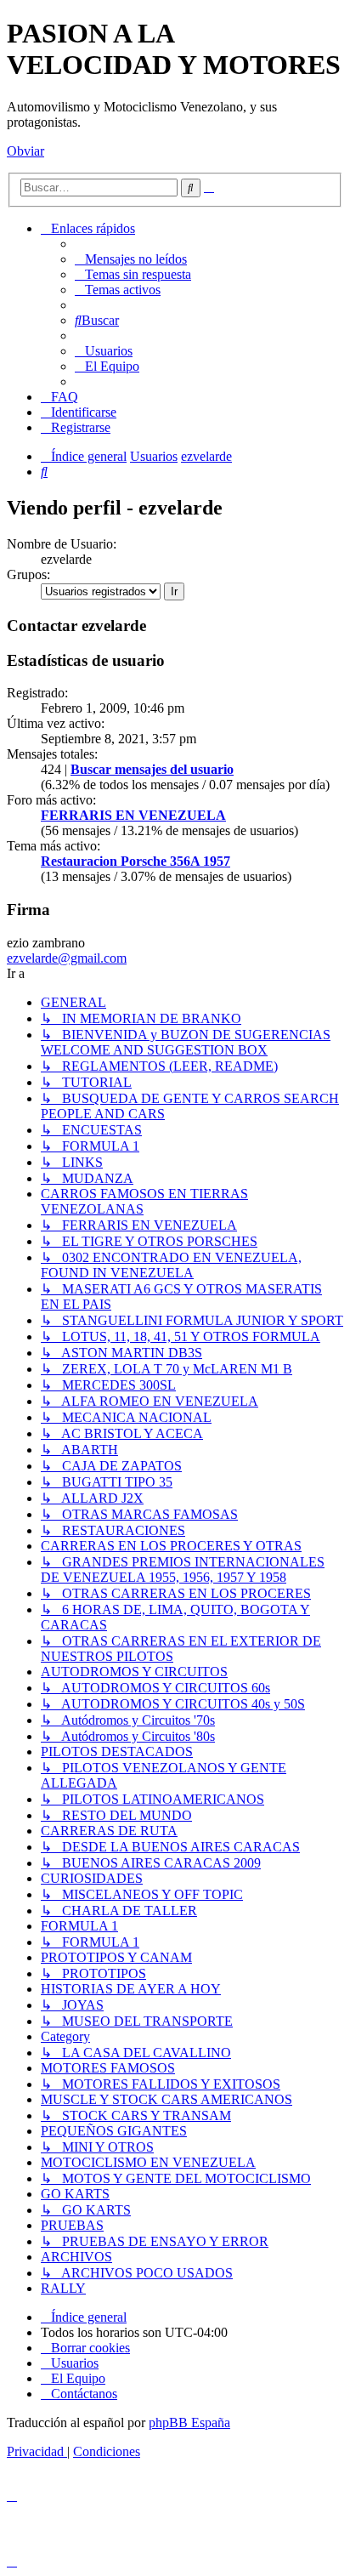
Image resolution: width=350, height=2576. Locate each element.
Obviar (25, 151)
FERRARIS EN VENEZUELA (133, 815)
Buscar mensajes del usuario (152, 769)
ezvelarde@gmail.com (67, 958)
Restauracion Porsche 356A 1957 (135, 861)
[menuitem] (131, 259)
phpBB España (189, 2422)
